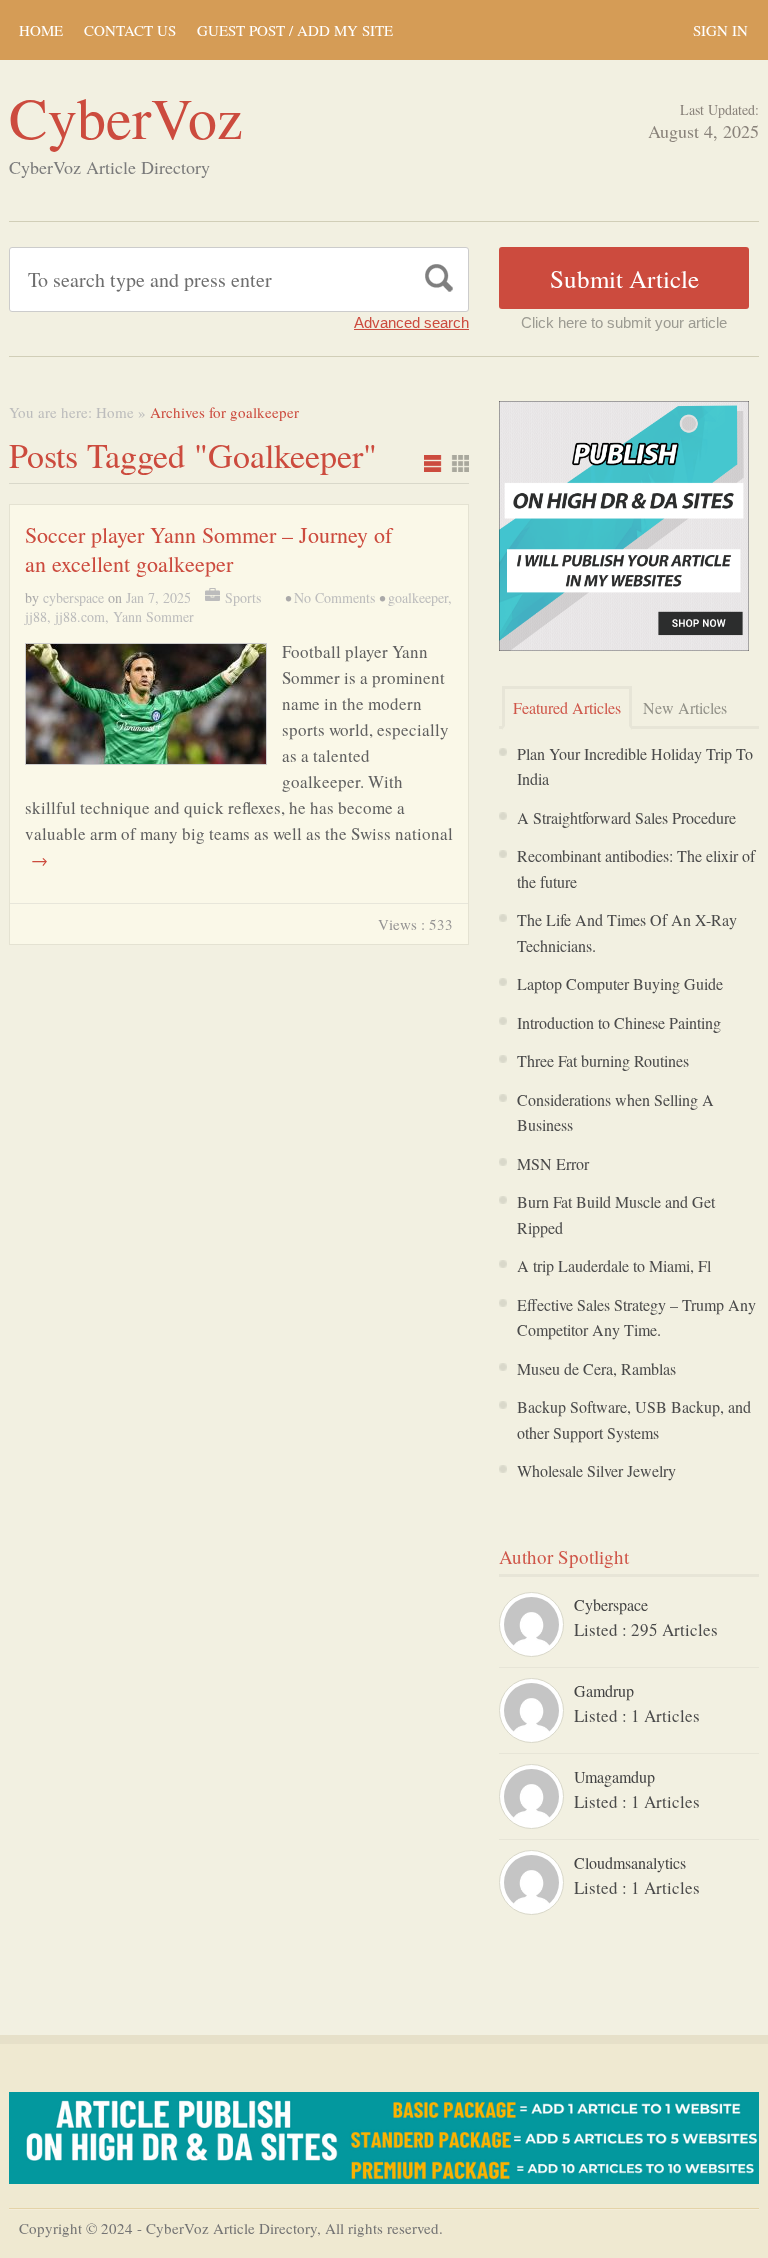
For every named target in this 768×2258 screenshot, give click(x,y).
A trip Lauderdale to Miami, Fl (614, 1265)
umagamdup (614, 1776)
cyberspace (73, 597)
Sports (243, 597)
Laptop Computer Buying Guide (620, 983)
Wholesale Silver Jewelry (596, 1470)
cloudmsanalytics (630, 1862)
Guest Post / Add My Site (295, 30)
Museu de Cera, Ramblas (596, 1368)
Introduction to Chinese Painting (619, 1022)
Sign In (720, 30)
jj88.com (80, 616)
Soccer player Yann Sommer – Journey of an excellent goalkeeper (208, 549)
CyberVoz (126, 116)
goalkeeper (418, 597)
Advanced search (411, 322)
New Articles (685, 707)
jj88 (36, 616)
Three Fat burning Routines (603, 1060)
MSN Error (553, 1163)
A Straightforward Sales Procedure (626, 817)
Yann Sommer (153, 616)
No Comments (334, 597)
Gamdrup (604, 1690)
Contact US (130, 30)
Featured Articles (567, 707)
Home (41, 30)
